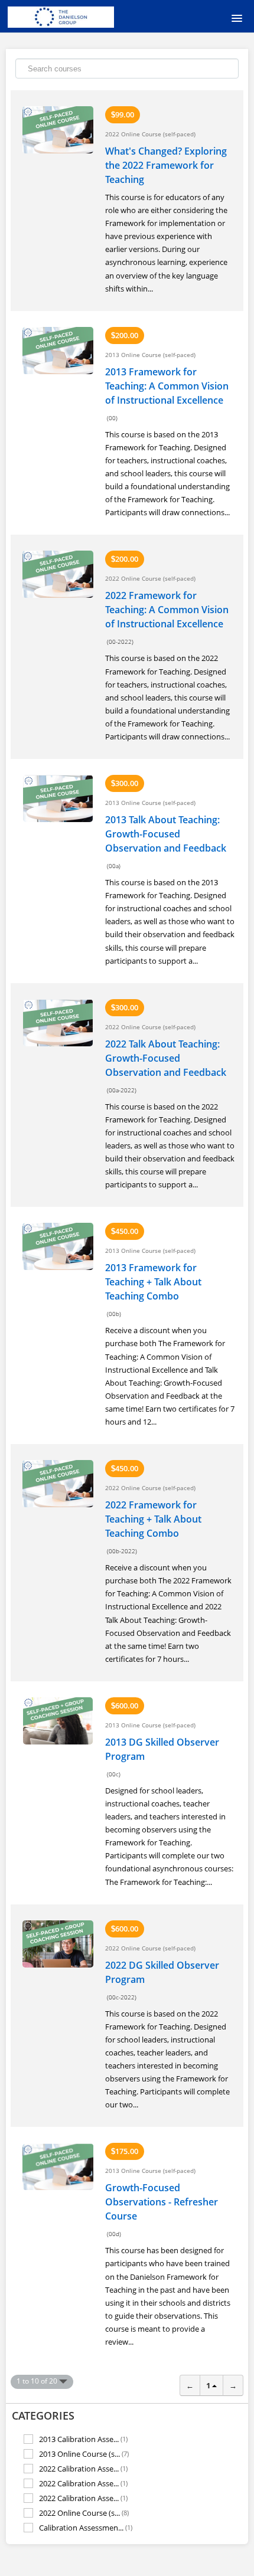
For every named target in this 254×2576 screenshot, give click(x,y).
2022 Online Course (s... (84, 2513)
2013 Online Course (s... (84, 2454)
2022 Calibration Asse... (83, 2468)
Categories (43, 2415)
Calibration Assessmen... (86, 2528)
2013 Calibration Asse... (83, 2439)
